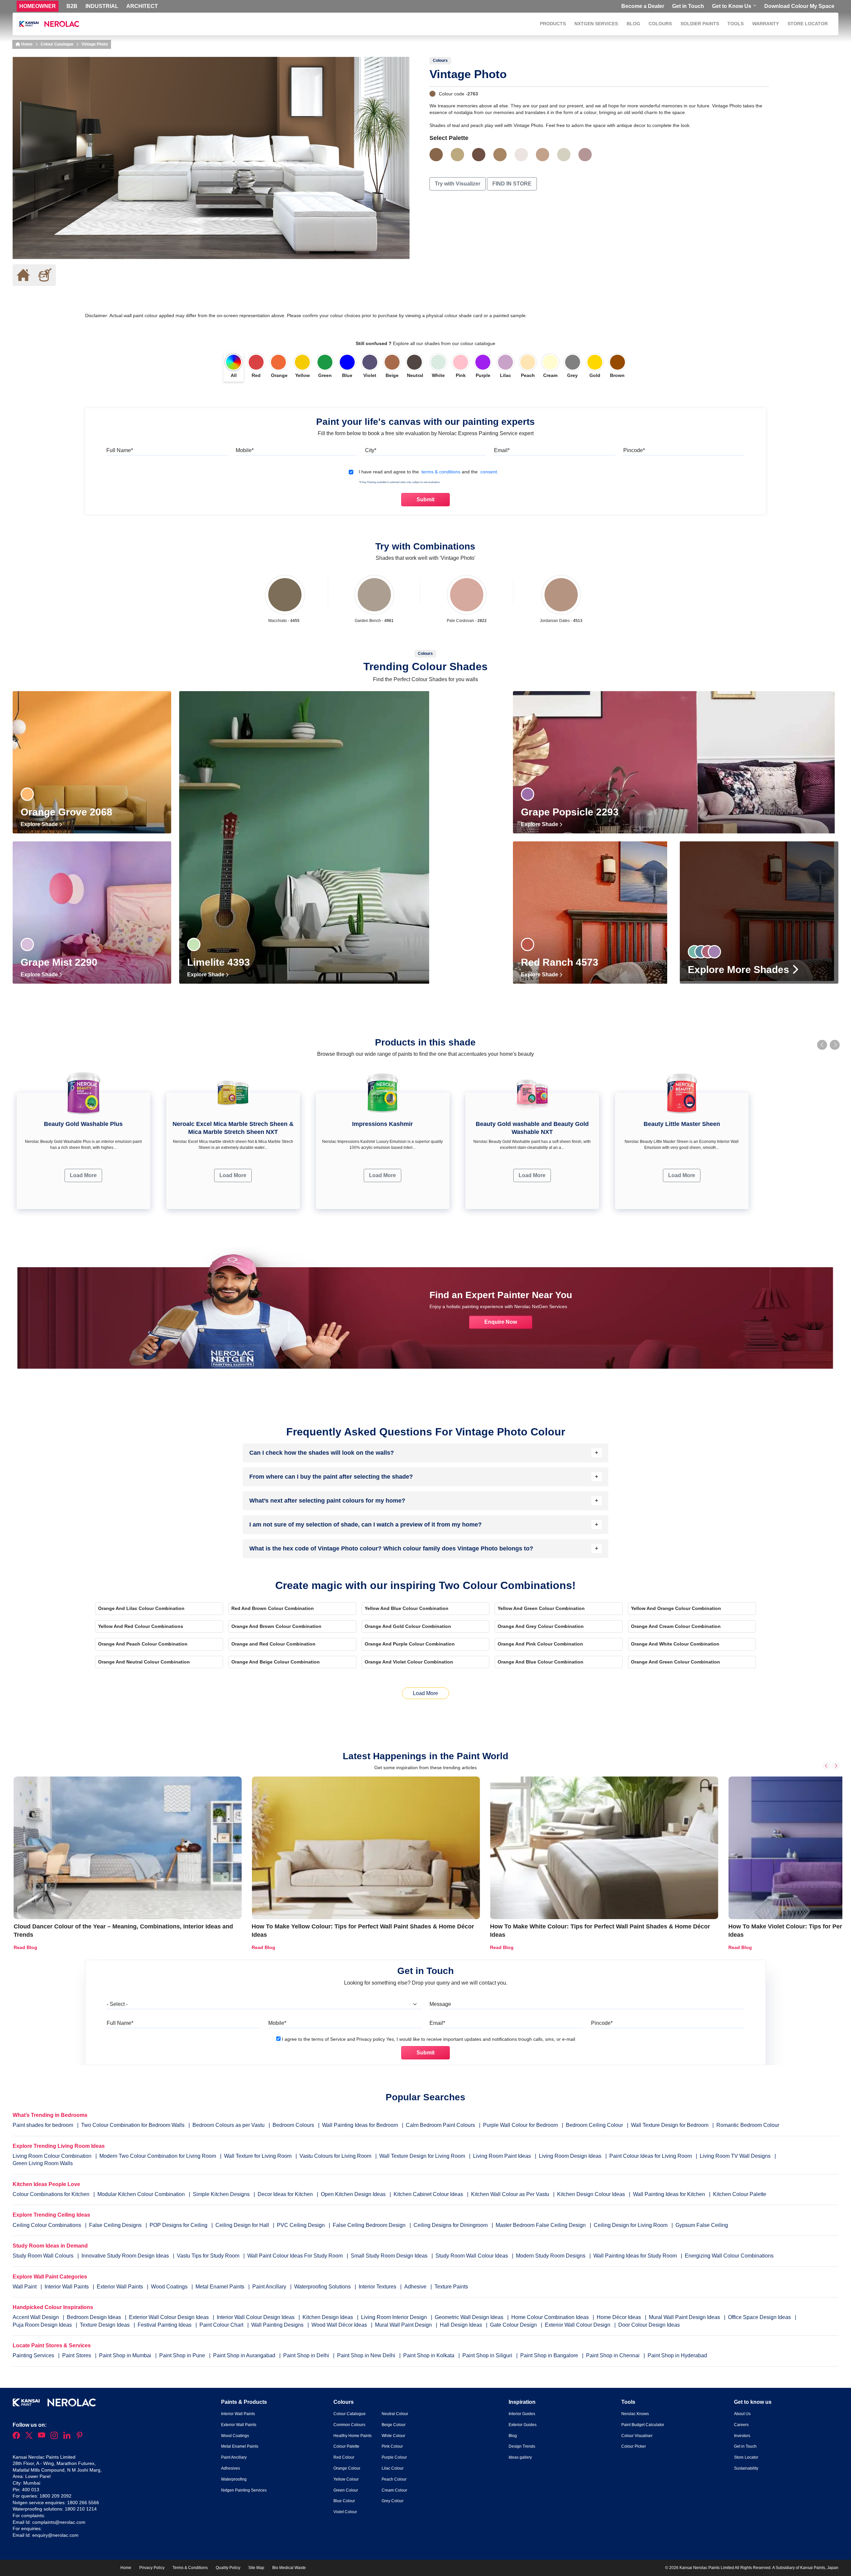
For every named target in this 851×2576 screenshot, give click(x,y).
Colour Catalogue (57, 44)
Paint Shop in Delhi (307, 2355)
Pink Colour (392, 2446)
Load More (83, 1175)
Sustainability (746, 2468)
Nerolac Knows (635, 2414)
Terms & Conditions (190, 2568)
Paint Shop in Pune (183, 2355)
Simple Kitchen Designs (221, 2194)
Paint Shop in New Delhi (367, 2355)
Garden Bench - (374, 621)
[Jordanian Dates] (561, 595)
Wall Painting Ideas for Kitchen (669, 2194)
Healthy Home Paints (353, 2436)
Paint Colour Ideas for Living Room (651, 2156)
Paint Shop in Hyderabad (677, 2355)
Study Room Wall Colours (44, 2256)
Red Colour (344, 2457)
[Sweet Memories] (521, 155)
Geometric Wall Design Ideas (470, 2317)
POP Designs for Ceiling (179, 2225)
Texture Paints (451, 2287)
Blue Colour (344, 2501)
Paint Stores (77, 2355)
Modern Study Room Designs (551, 2256)
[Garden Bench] (374, 595)
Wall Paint (25, 2287)
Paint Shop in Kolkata (429, 2355)
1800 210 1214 (81, 2509)
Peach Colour (394, 2479)
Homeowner (38, 6)
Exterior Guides (523, 2425)
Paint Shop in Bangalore (550, 2355)
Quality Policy (228, 2568)
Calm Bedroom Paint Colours (440, 2125)
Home (26, 44)
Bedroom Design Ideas (95, 2317)
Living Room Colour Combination (52, 2156)
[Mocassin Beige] (543, 155)
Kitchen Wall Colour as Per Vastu (510, 2194)
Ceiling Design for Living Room (631, 2225)
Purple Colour (394, 2457)
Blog (633, 24)
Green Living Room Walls (43, 2163)
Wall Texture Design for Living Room (422, 2156)
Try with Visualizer (458, 184)
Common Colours (349, 2425)
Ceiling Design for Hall (242, 2225)
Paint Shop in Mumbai (126, 2355)
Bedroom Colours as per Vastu (229, 2125)
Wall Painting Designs (278, 2325)
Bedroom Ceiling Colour (594, 2125)
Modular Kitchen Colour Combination (141, 2194)
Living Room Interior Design (395, 2317)
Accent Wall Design (36, 2317)
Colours (660, 24)
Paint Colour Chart (222, 2325)
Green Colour (346, 2490)
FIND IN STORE (512, 184)
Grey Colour (393, 2501)
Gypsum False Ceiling (702, 2225)
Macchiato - (284, 621)
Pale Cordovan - (467, 621)
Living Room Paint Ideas (502, 2156)
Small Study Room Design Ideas (390, 2256)
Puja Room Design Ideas (43, 2325)
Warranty (766, 24)
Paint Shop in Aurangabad (245, 2355)
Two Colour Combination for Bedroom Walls (133, 2125)
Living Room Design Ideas (570, 2156)
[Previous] (826, 1766)
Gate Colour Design (514, 2325)
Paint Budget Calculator (643, 2425)
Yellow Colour (346, 2479)
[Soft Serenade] (564, 155)
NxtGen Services (596, 24)
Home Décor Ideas (619, 2317)
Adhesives (231, 2468)
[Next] (836, 1766)
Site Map (256, 2568)
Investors (742, 2436)
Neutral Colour (395, 2414)
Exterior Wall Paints (121, 2287)
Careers (741, 2425)
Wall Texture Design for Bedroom (670, 2125)
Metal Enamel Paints (221, 2287)
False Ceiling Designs (115, 2225)
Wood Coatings (170, 2287)
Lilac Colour (393, 2468)
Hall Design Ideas (462, 2325)
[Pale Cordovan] (467, 595)
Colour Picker (634, 2446)
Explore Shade (40, 824)
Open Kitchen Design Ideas (353, 2194)
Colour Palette (346, 2446)
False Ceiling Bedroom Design (369, 2225)
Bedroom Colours (293, 2125)
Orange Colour (347, 2468)
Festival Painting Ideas (165, 2325)
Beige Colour (394, 2425)
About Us (742, 2414)
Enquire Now (501, 1322)
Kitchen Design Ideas (328, 2317)
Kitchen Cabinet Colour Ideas (428, 2194)
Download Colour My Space (799, 6)
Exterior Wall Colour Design (578, 2325)
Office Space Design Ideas (760, 2317)
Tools (735, 24)
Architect (142, 6)
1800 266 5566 (83, 2503)
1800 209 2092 (56, 2496)
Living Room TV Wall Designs (735, 2156)
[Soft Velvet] (585, 155)
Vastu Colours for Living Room (335, 2156)
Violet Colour (345, 2512)
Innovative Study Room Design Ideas (126, 2256)
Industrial (102, 6)
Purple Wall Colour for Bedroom (520, 2125)
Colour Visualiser (637, 2436)
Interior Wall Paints (67, 2287)
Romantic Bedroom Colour (748, 2125)
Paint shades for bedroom (43, 2125)
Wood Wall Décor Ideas (340, 2325)
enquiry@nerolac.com (55, 2535)
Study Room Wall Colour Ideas (472, 2256)
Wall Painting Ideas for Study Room (636, 2256)
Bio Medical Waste (289, 2568)
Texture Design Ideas (105, 2325)
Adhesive (416, 2287)
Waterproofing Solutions (323, 2287)
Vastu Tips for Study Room (209, 2256)
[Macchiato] (285, 595)
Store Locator (808, 24)
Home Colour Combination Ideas (551, 2317)
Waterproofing (234, 2479)
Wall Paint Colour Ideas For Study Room (296, 2256)
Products (553, 24)
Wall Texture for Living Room (258, 2156)
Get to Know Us (732, 6)
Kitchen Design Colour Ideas (591, 2194)
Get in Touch (688, 6)
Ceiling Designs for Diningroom (451, 2225)
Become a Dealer (643, 6)
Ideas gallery (520, 2457)
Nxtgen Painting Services (244, 2490)
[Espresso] (479, 155)
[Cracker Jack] (500, 155)
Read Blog (25, 1947)
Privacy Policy (152, 2568)
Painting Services (34, 2355)
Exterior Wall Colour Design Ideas (170, 2317)
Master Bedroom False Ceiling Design (541, 2225)
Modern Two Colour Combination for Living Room (158, 2156)
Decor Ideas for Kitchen (285, 2194)
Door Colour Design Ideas (649, 2325)
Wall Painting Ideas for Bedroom (360, 2125)
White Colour (393, 2436)
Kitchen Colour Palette (740, 2194)
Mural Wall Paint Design (404, 2325)
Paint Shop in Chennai (613, 2355)
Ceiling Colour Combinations (47, 2225)
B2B (72, 6)
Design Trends (522, 2446)
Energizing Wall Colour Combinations (729, 2256)
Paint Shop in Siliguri (488, 2355)
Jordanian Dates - (561, 621)
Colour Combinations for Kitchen (51, 2194)
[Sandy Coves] (457, 155)
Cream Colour (394, 2490)
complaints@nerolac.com (59, 2522)
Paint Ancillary (270, 2287)
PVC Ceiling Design (301, 2225)
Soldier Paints (700, 24)
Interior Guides (522, 2414)
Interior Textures (378, 2287)
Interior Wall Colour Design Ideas (256, 2317)
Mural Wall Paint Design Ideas (685, 2317)
